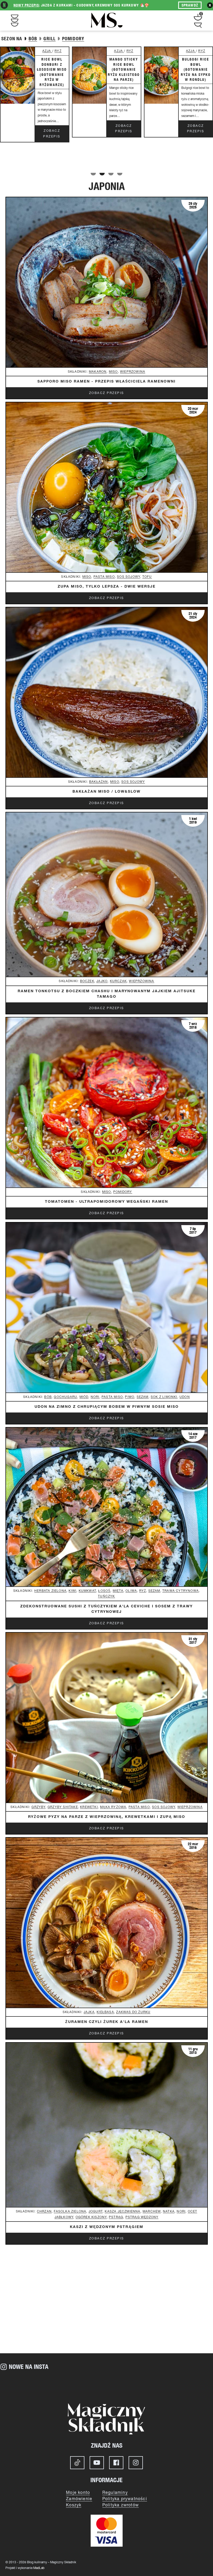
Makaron (98, 372)
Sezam (143, 1397)
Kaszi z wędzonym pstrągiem (107, 2227)
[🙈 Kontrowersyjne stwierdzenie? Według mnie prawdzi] (53, 2384)
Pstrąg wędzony (142, 2217)
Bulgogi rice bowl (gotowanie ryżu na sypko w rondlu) (55, 69)
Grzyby (38, 1807)
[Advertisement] (106, 2309)
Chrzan (44, 2212)
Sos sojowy (128, 577)
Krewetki (89, 1807)
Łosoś (104, 1591)
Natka (169, 2212)
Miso (113, 372)
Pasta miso (104, 577)
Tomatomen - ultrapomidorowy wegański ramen (106, 1202)
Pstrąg (116, 2217)
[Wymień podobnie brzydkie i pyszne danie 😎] (124, 2384)
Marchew (152, 2212)
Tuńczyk (106, 1596)
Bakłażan (99, 782)
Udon (185, 1397)
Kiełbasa (105, 2012)
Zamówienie (79, 2499)
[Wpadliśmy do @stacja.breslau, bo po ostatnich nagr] (18, 2384)
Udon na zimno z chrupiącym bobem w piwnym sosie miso (107, 1407)
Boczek (87, 981)
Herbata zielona (50, 1591)
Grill (127, 51)
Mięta (118, 1591)
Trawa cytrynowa (181, 1591)
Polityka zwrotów (121, 2505)
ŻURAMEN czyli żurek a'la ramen (107, 2022)
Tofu (147, 577)
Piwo (130, 1397)
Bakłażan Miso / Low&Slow (106, 792)
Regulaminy (115, 2493)
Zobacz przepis (55, 129)
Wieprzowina (133, 372)
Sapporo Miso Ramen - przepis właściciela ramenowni (106, 382)
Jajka (89, 2012)
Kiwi (72, 1591)
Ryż (61, 51)
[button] (93, 174)
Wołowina (199, 57)
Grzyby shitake (63, 1807)
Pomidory (123, 1192)
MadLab (39, 2568)
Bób (48, 1397)
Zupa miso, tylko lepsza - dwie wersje (107, 587)
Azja (51, 51)
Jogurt (96, 2212)
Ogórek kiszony (91, 2217)
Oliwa (131, 1591)
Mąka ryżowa (113, 1807)
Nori (95, 1397)
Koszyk (74, 2505)
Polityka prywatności (125, 2499)
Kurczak (127, 57)
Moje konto (78, 2493)
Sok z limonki (164, 1397)
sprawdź (190, 5)
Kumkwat (87, 1591)
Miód (84, 1397)
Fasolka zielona (70, 2212)
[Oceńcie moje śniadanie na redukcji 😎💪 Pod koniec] (160, 2384)
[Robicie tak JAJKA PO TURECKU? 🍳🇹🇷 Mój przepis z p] (89, 2384)
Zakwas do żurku (133, 2012)
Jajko (102, 981)
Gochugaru (65, 1397)
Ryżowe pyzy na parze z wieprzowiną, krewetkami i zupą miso (107, 1817)
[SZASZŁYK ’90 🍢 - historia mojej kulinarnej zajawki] (195, 2384)
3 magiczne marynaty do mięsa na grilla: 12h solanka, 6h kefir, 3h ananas (127, 80)
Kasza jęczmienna (122, 2212)
